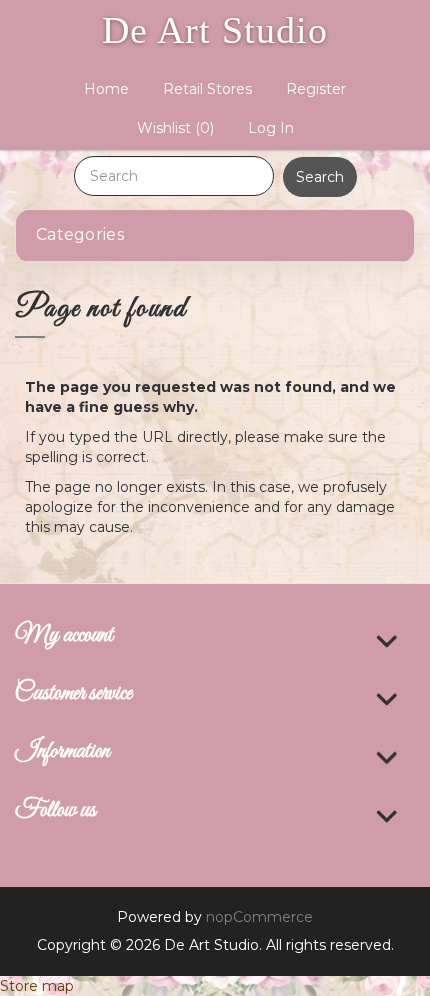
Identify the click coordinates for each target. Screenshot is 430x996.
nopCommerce (259, 917)
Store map (37, 986)
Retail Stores (207, 89)
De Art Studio (215, 30)
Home (106, 89)
